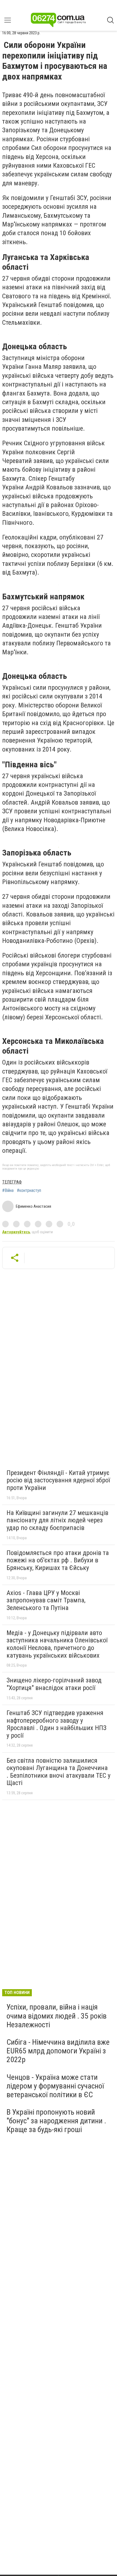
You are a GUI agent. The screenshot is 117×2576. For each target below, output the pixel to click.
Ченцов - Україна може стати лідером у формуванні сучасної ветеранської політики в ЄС (55, 2086)
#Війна (8, 1191)
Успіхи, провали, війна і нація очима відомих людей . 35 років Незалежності (57, 2016)
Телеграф (12, 1182)
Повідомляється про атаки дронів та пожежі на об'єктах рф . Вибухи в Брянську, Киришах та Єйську (58, 1560)
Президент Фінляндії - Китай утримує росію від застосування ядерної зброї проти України (58, 1480)
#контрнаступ (29, 1191)
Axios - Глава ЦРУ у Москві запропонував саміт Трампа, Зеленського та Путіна (46, 1600)
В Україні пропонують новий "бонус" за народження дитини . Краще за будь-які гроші (56, 2121)
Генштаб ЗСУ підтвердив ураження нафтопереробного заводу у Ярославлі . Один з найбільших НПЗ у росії (56, 1724)
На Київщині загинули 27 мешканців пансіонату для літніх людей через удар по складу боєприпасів (57, 1520)
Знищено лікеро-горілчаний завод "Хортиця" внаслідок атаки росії (54, 1684)
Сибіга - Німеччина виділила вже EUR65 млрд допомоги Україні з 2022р (58, 2051)
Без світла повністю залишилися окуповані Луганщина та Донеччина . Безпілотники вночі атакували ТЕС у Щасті (59, 1772)
